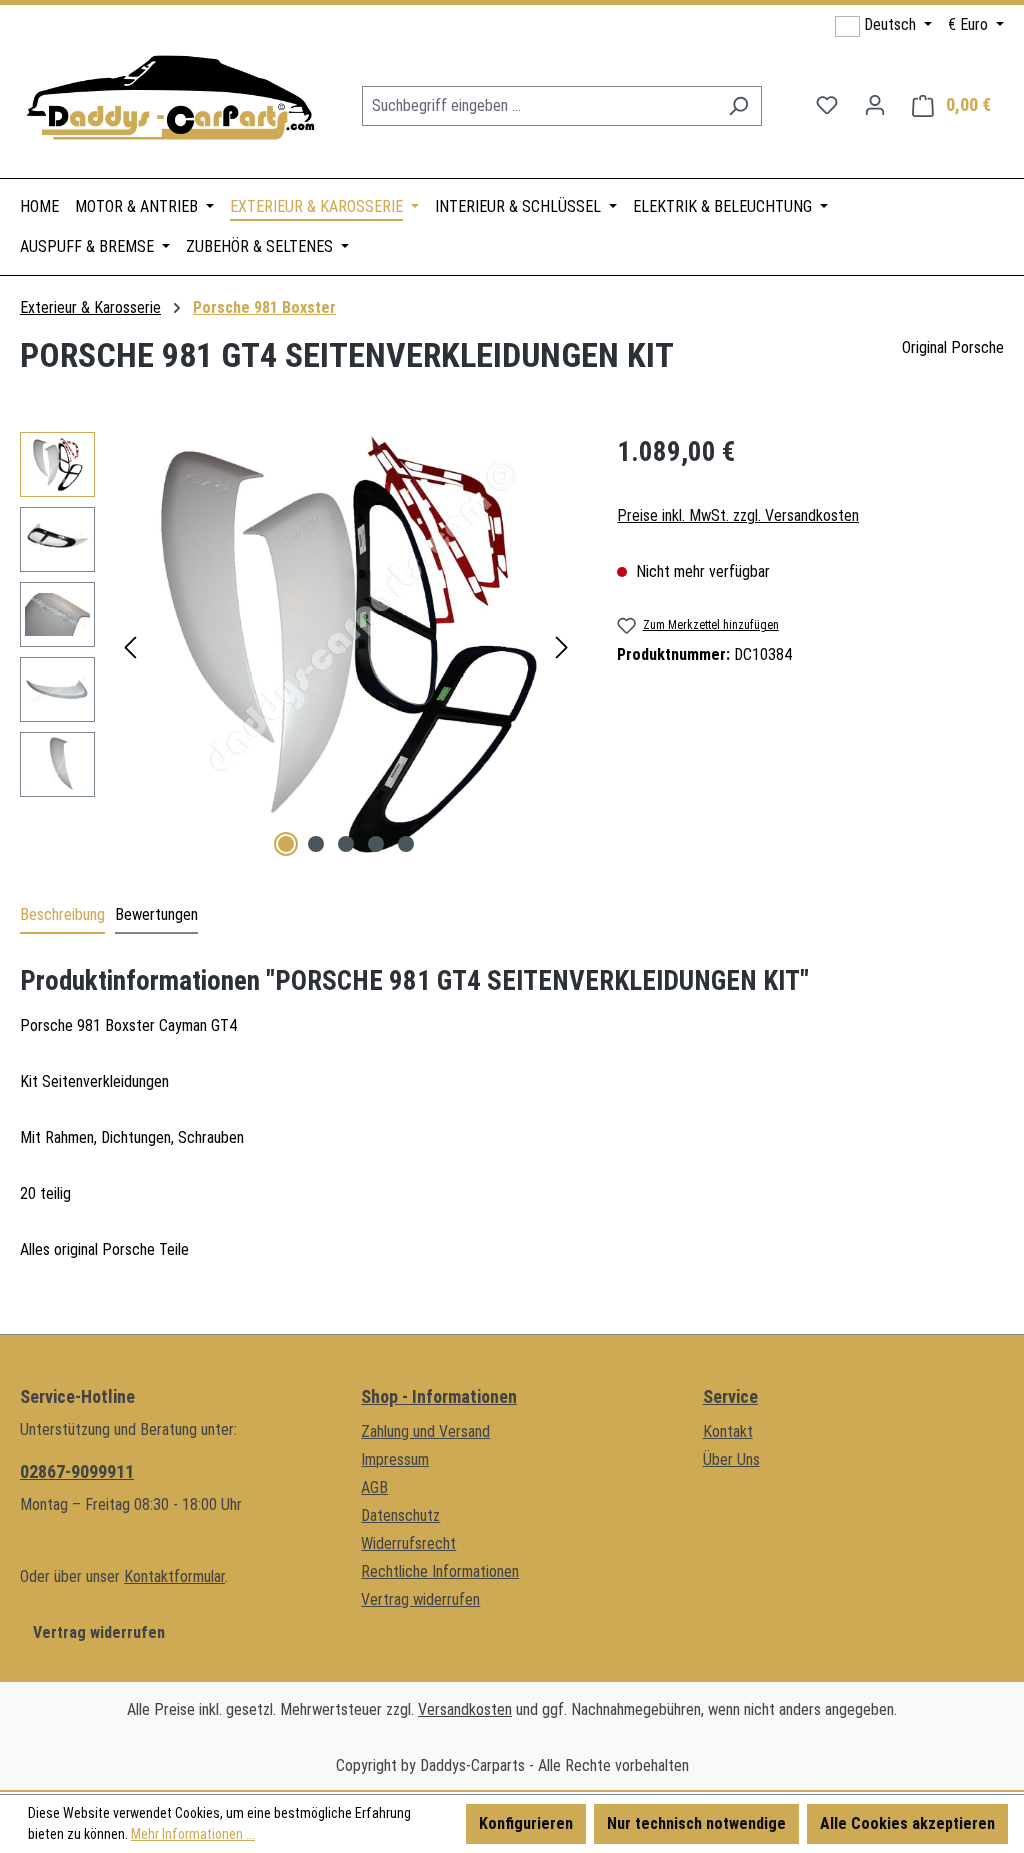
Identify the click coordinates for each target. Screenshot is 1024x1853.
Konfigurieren (526, 1823)
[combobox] (539, 106)
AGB (374, 1487)
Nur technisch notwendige (696, 1823)
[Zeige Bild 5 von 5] (406, 844)
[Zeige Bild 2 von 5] (316, 844)
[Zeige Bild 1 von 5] (286, 844)
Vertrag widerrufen (99, 1632)
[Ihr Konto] (875, 105)
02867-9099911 (77, 1471)
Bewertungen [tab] (156, 914)
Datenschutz (400, 1515)
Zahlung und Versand (425, 1431)
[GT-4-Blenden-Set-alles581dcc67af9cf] (346, 647)
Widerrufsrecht (408, 1543)
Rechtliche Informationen (440, 1571)
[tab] (62, 916)
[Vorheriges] (130, 647)
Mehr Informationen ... (193, 1834)
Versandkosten (465, 1709)
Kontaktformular (174, 1576)
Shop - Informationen (439, 1396)
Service (730, 1396)
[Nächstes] (562, 647)
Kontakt (728, 1431)
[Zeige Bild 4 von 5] (376, 844)
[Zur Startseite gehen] (170, 101)
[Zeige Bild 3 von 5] (346, 844)
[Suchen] (738, 106)
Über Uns (731, 1459)
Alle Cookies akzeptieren (907, 1823)
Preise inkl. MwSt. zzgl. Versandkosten (738, 515)
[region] (298, 647)
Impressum (395, 1459)
